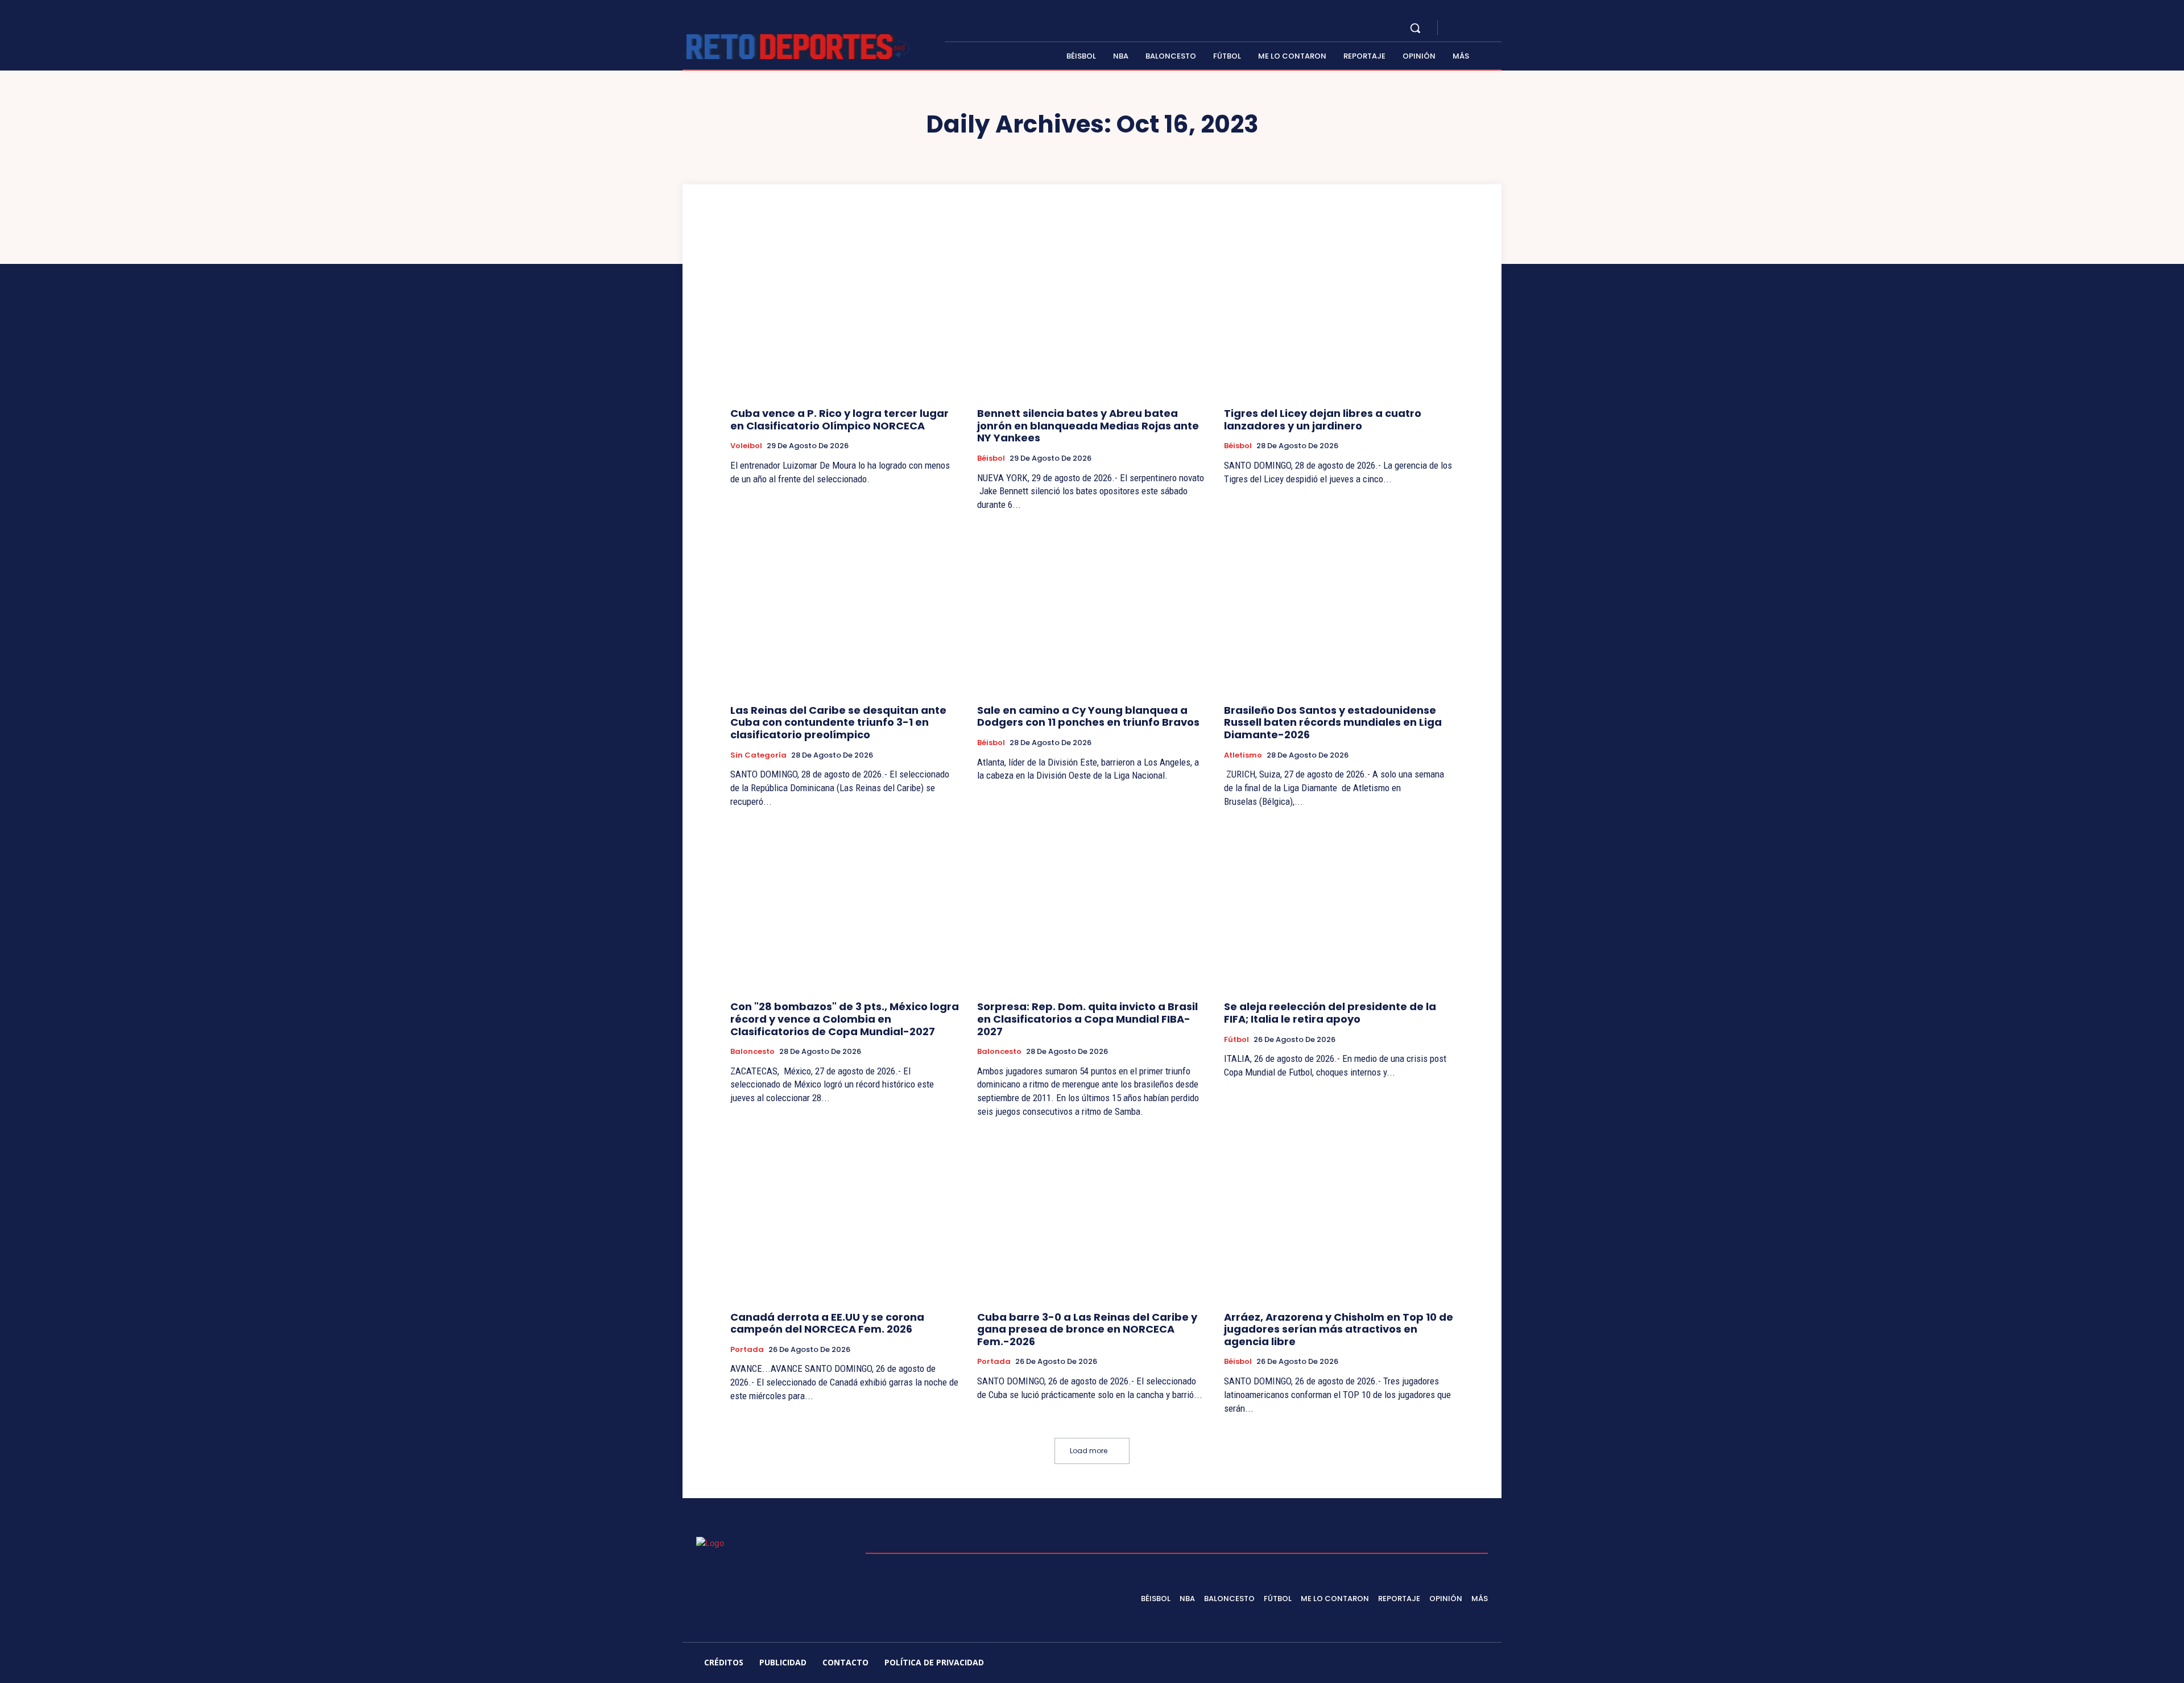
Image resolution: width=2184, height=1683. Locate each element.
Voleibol (746, 446)
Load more (1089, 1451)
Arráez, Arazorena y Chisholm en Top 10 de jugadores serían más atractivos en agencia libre (1339, 1329)
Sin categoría (758, 755)
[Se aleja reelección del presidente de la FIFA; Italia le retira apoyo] (1339, 906)
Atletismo (1243, 755)
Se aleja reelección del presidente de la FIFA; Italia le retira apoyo (1330, 1013)
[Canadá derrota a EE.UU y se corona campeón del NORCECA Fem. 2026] (845, 1216)
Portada (747, 1350)
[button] (1415, 28)
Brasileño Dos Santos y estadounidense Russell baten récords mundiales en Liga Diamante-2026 (1333, 722)
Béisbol (991, 458)
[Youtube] (1497, 28)
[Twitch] (1429, 1664)
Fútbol (1236, 1040)
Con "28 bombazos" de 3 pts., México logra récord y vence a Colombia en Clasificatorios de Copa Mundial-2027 (845, 1019)
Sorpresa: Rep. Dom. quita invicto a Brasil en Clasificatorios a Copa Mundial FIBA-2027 (1087, 1019)
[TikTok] (1402, 1664)
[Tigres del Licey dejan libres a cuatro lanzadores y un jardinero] (1339, 313)
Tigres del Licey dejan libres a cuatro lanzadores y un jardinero (1323, 419)
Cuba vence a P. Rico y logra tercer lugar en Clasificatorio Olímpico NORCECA (839, 419)
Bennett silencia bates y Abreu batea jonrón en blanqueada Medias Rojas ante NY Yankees (1088, 425)
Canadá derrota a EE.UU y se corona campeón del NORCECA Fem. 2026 (827, 1323)
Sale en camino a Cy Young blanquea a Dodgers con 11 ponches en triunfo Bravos (1088, 716)
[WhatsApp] (1483, 1664)
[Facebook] (1456, 28)
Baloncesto (752, 1052)
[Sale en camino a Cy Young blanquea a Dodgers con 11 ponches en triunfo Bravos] (1092, 609)
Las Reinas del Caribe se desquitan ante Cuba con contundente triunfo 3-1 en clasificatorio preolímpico (838, 722)
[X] (1483, 28)
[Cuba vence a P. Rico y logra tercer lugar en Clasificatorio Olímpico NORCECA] (845, 313)
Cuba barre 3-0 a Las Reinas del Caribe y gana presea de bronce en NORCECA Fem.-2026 (1087, 1329)
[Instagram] (1470, 28)
